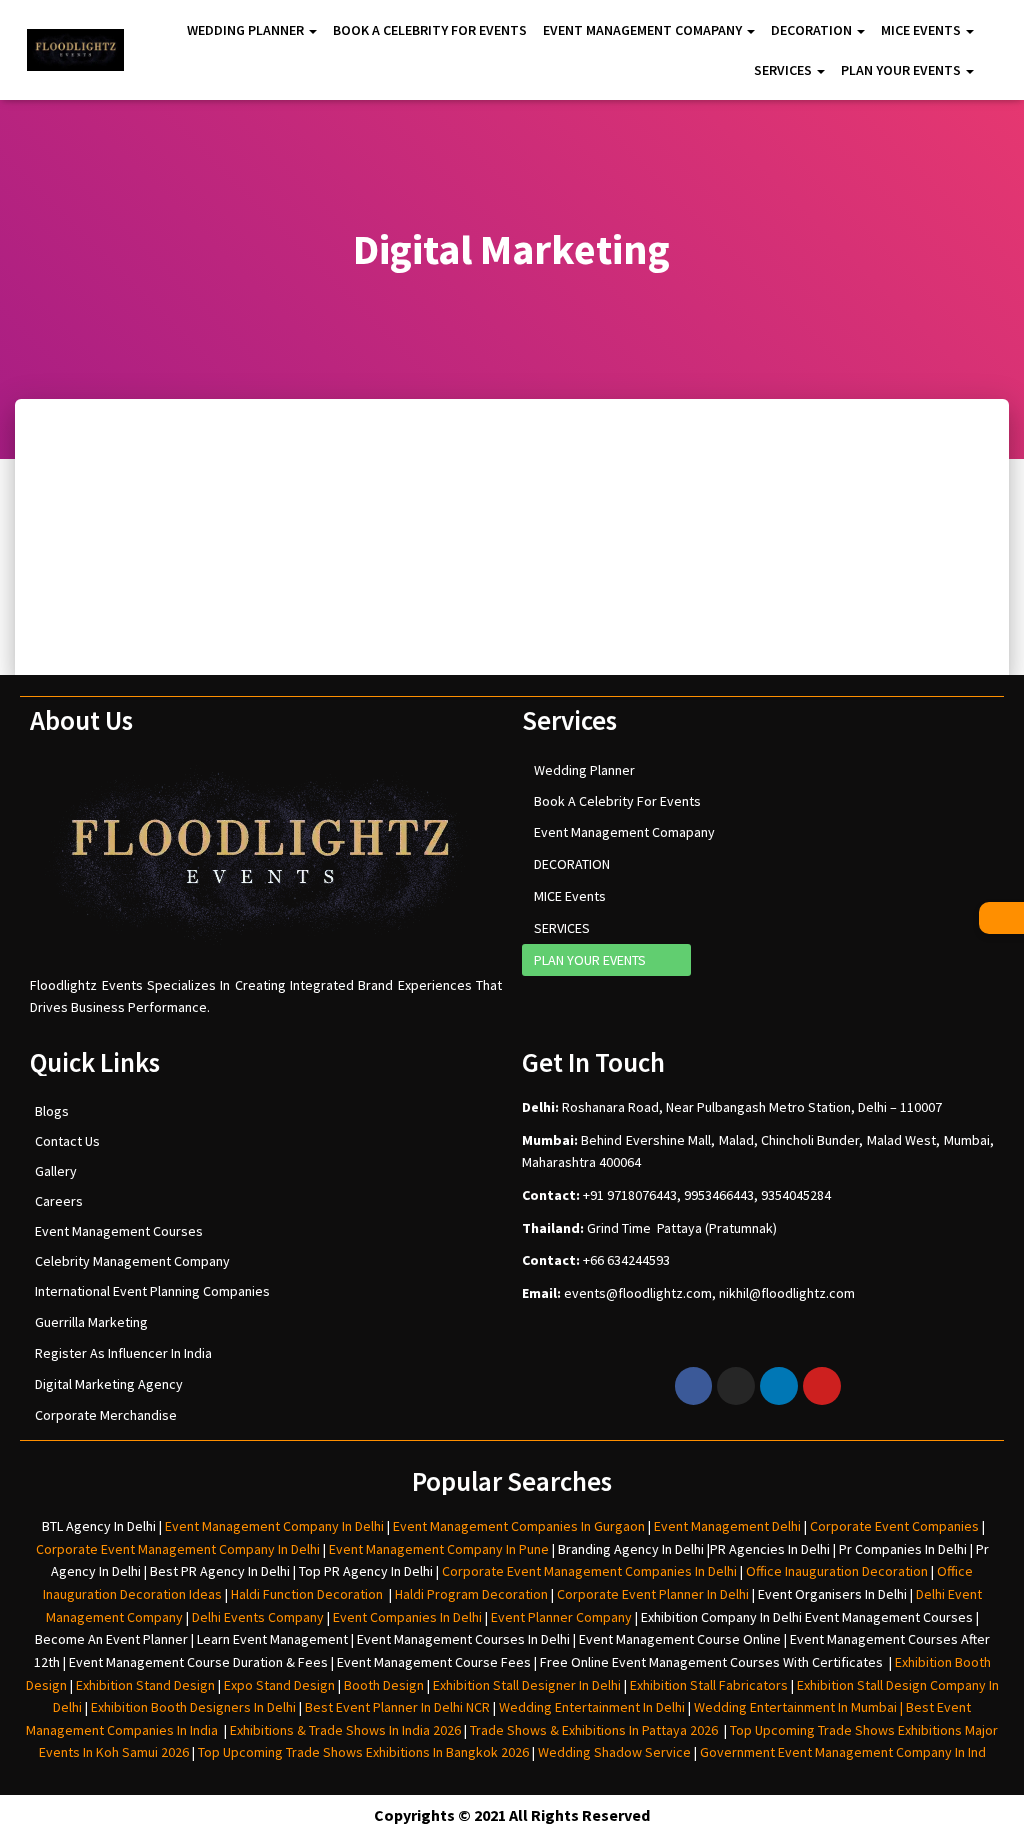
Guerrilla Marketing (91, 1322)
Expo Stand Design (279, 1685)
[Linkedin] (779, 1386)
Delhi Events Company (258, 1617)
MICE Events (922, 30)
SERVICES (784, 70)
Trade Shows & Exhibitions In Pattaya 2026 (597, 1730)
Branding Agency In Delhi (631, 1549)
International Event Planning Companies (152, 1291)
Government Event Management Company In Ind (843, 1752)
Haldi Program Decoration (471, 1594)
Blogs (52, 1111)
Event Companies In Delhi (407, 1617)
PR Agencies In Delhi (770, 1549)
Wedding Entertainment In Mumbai (797, 1707)
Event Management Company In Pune (439, 1549)
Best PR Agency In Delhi (220, 1571)
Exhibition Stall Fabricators (709, 1685)
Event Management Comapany (644, 30)
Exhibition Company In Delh (720, 1617)
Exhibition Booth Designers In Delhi (193, 1707)
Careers (59, 1201)
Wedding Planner (247, 30)
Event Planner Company (561, 1617)
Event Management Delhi (727, 1526)
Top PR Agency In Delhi (366, 1571)
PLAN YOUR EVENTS (902, 70)
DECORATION (813, 30)
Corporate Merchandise (106, 1415)
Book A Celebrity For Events (430, 30)
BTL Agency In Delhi (99, 1526)
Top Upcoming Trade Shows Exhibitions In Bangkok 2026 (362, 1752)
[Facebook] (694, 1386)
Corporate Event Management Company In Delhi (178, 1549)
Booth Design (384, 1685)
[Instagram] (736, 1386)
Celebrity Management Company (132, 1261)
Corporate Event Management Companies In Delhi (589, 1571)
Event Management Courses (119, 1231)
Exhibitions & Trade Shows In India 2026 (347, 1730)
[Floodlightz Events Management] (76, 50)
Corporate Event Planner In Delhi (653, 1594)
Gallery (56, 1171)
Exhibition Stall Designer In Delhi (527, 1685)
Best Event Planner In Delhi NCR (396, 1707)
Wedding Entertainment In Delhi (592, 1707)
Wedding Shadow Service (614, 1752)
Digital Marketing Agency (109, 1384)
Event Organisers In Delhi (832, 1594)
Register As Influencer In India (123, 1353)
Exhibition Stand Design (145, 1685)
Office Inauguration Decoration (837, 1571)
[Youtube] (822, 1386)
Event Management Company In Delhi (274, 1526)
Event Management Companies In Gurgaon (519, 1526)
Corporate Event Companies (894, 1526)
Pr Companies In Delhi (903, 1549)
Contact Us (67, 1141)
